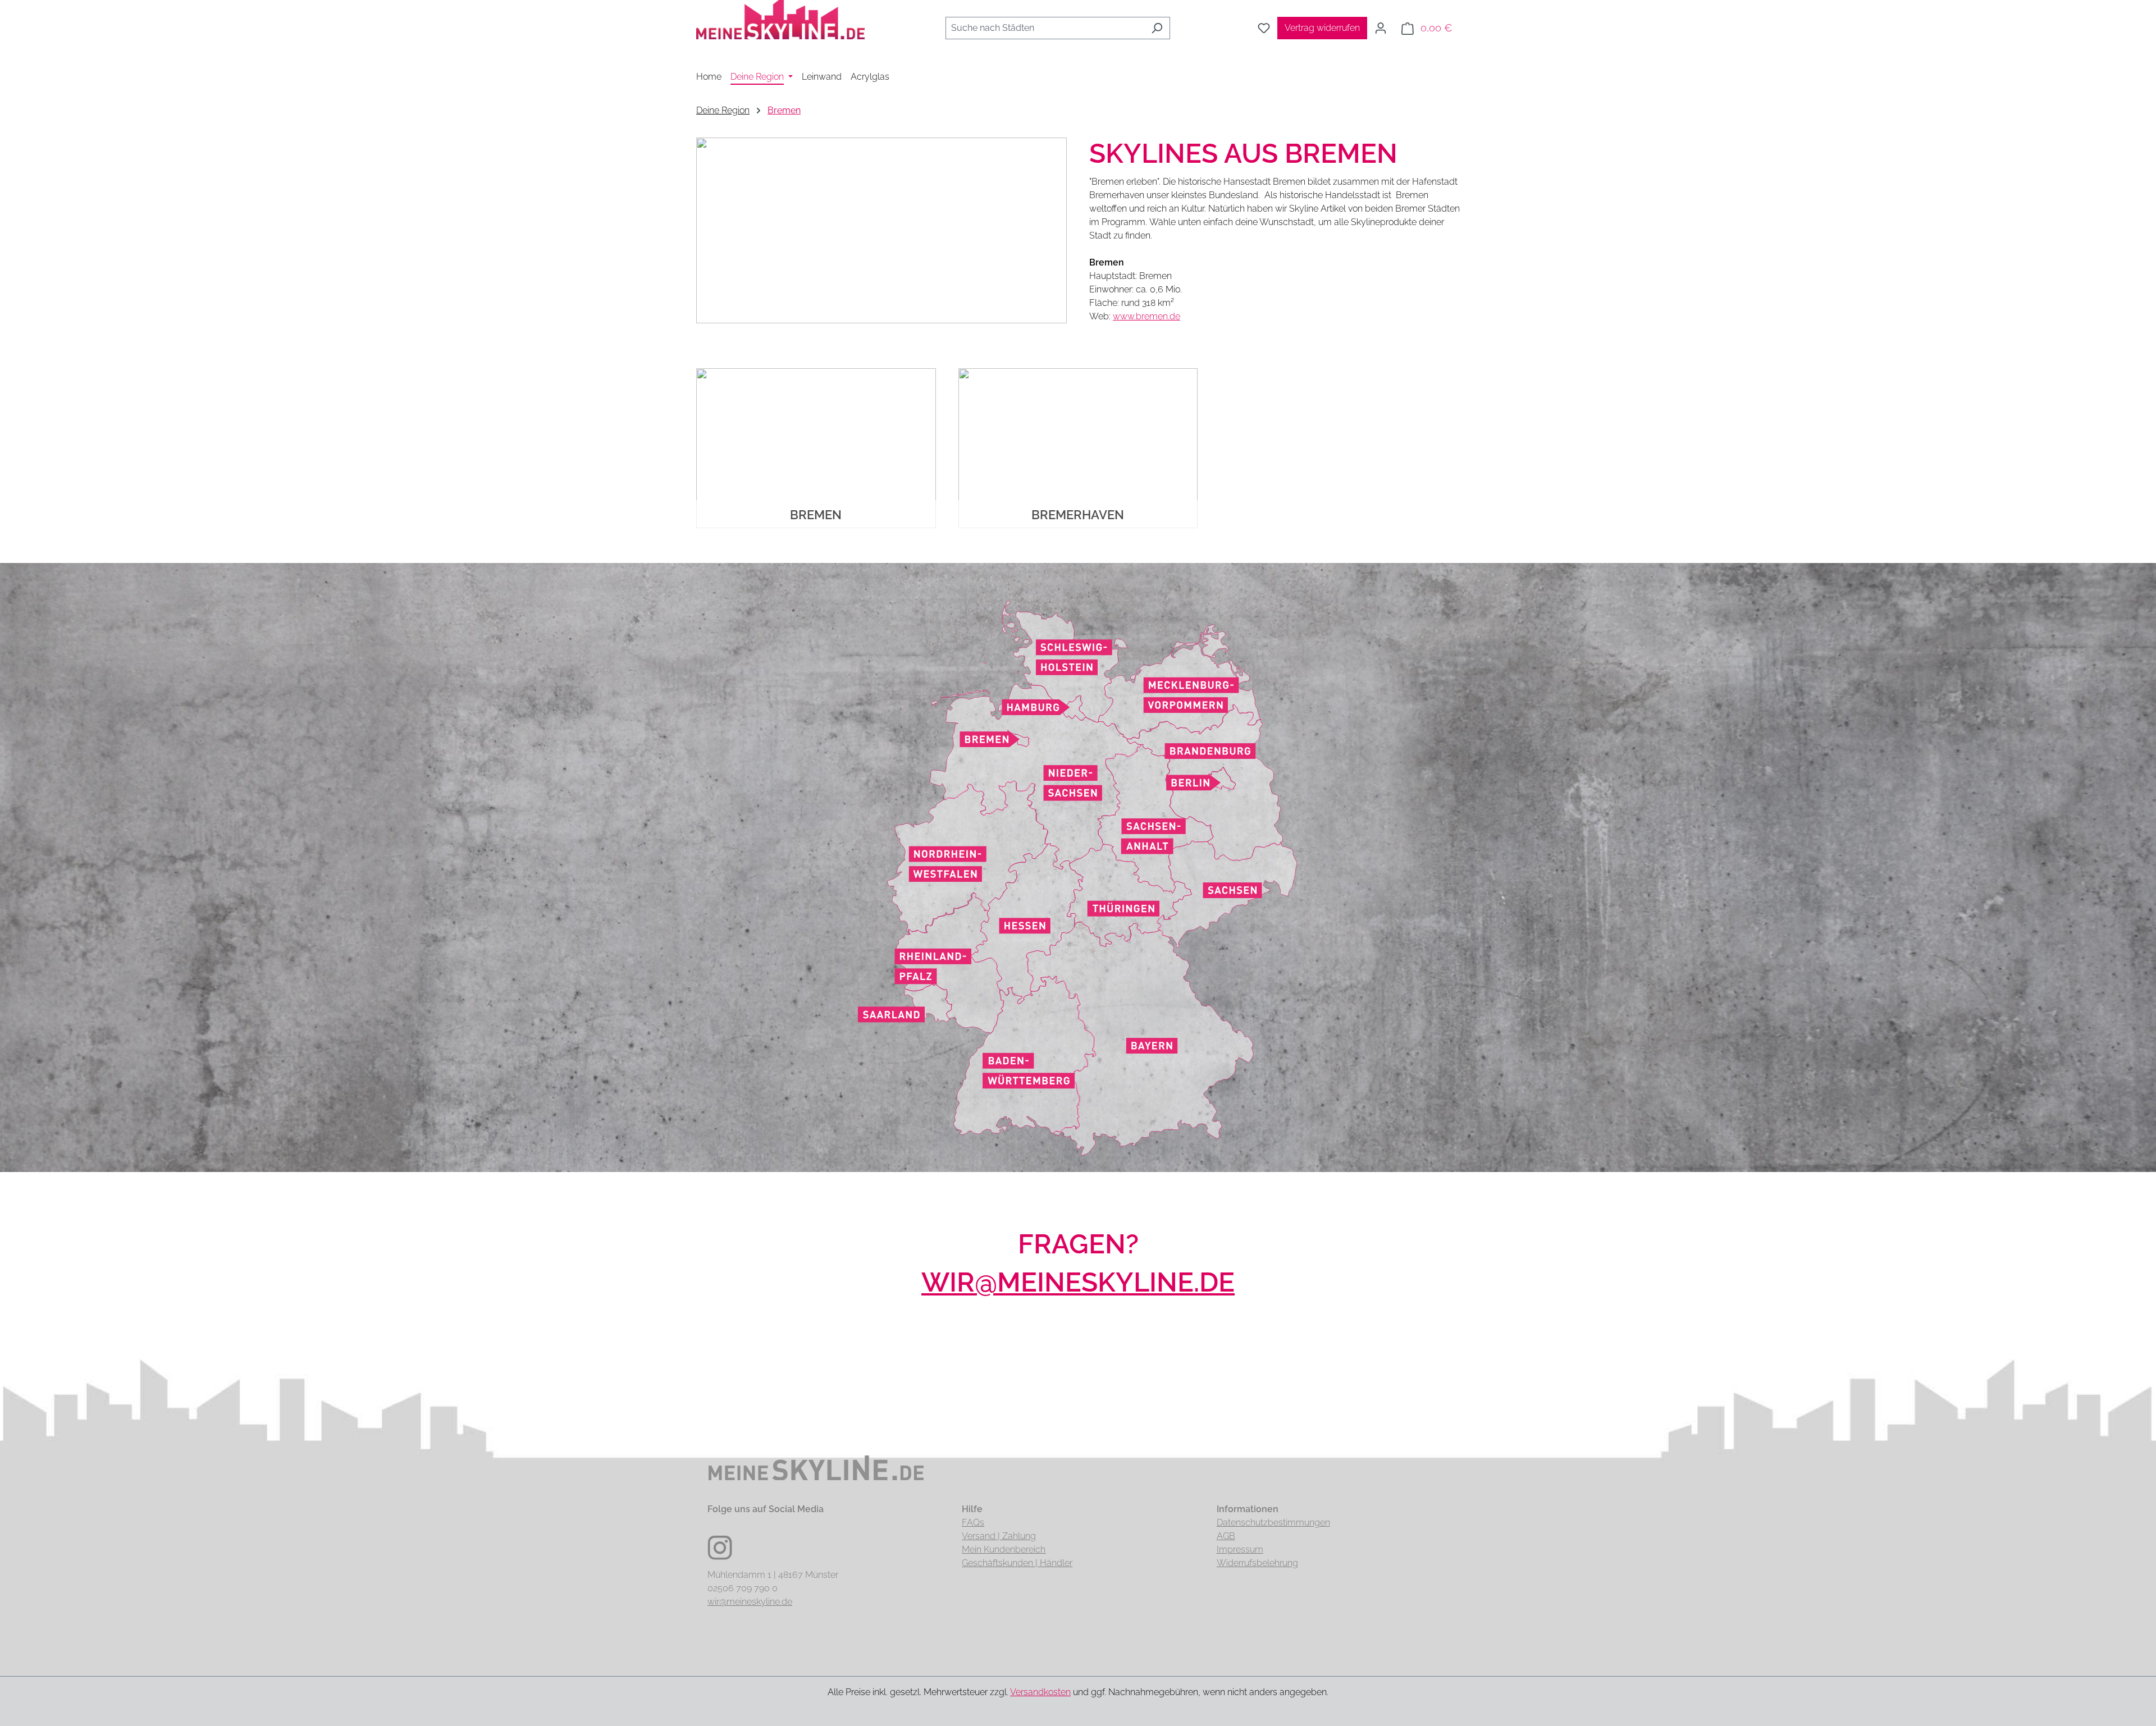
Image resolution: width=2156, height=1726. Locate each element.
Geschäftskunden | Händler (1017, 1563)
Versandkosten (1040, 1692)
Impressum (1240, 1549)
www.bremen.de (1146, 316)
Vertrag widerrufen (1322, 28)
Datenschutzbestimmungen (1273, 1523)
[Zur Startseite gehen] (780, 26)
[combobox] (1045, 28)
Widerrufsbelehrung (1257, 1563)
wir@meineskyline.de (1078, 1282)
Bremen (816, 515)
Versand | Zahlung (999, 1536)
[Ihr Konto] (1381, 28)
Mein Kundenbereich (1004, 1549)
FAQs (973, 1523)
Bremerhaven (1078, 515)
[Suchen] (1157, 28)
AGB (1226, 1536)
